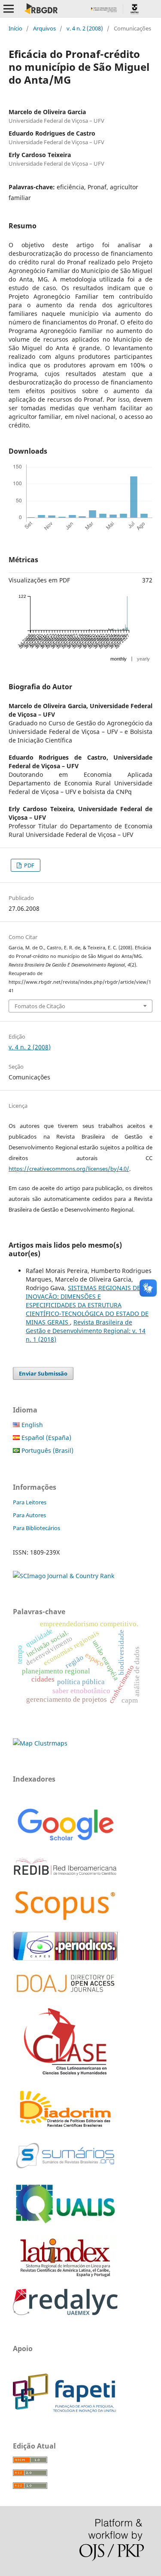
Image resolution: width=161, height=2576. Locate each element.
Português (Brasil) (47, 1450)
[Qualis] (65, 2224)
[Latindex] (65, 2277)
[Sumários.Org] (65, 2169)
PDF (29, 865)
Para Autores (29, 1515)
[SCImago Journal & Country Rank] (64, 1576)
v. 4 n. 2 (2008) (85, 28)
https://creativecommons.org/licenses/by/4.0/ (69, 1169)
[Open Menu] (9, 9)
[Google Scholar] (65, 1842)
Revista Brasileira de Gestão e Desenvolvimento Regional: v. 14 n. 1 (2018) (86, 1331)
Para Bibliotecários (36, 1528)
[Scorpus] (65, 1920)
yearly (143, 659)
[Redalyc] (65, 2313)
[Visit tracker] (40, 1743)
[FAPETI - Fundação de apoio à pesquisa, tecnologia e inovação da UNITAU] (64, 2410)
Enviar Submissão (43, 1373)
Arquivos (44, 28)
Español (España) (46, 1438)
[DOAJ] (65, 1996)
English (31, 1425)
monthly (118, 659)
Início (15, 28)
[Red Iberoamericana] (65, 1877)
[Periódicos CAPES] (65, 1958)
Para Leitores (30, 1502)
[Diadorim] (65, 2128)
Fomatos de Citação (40, 1006)
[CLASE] (65, 2073)
